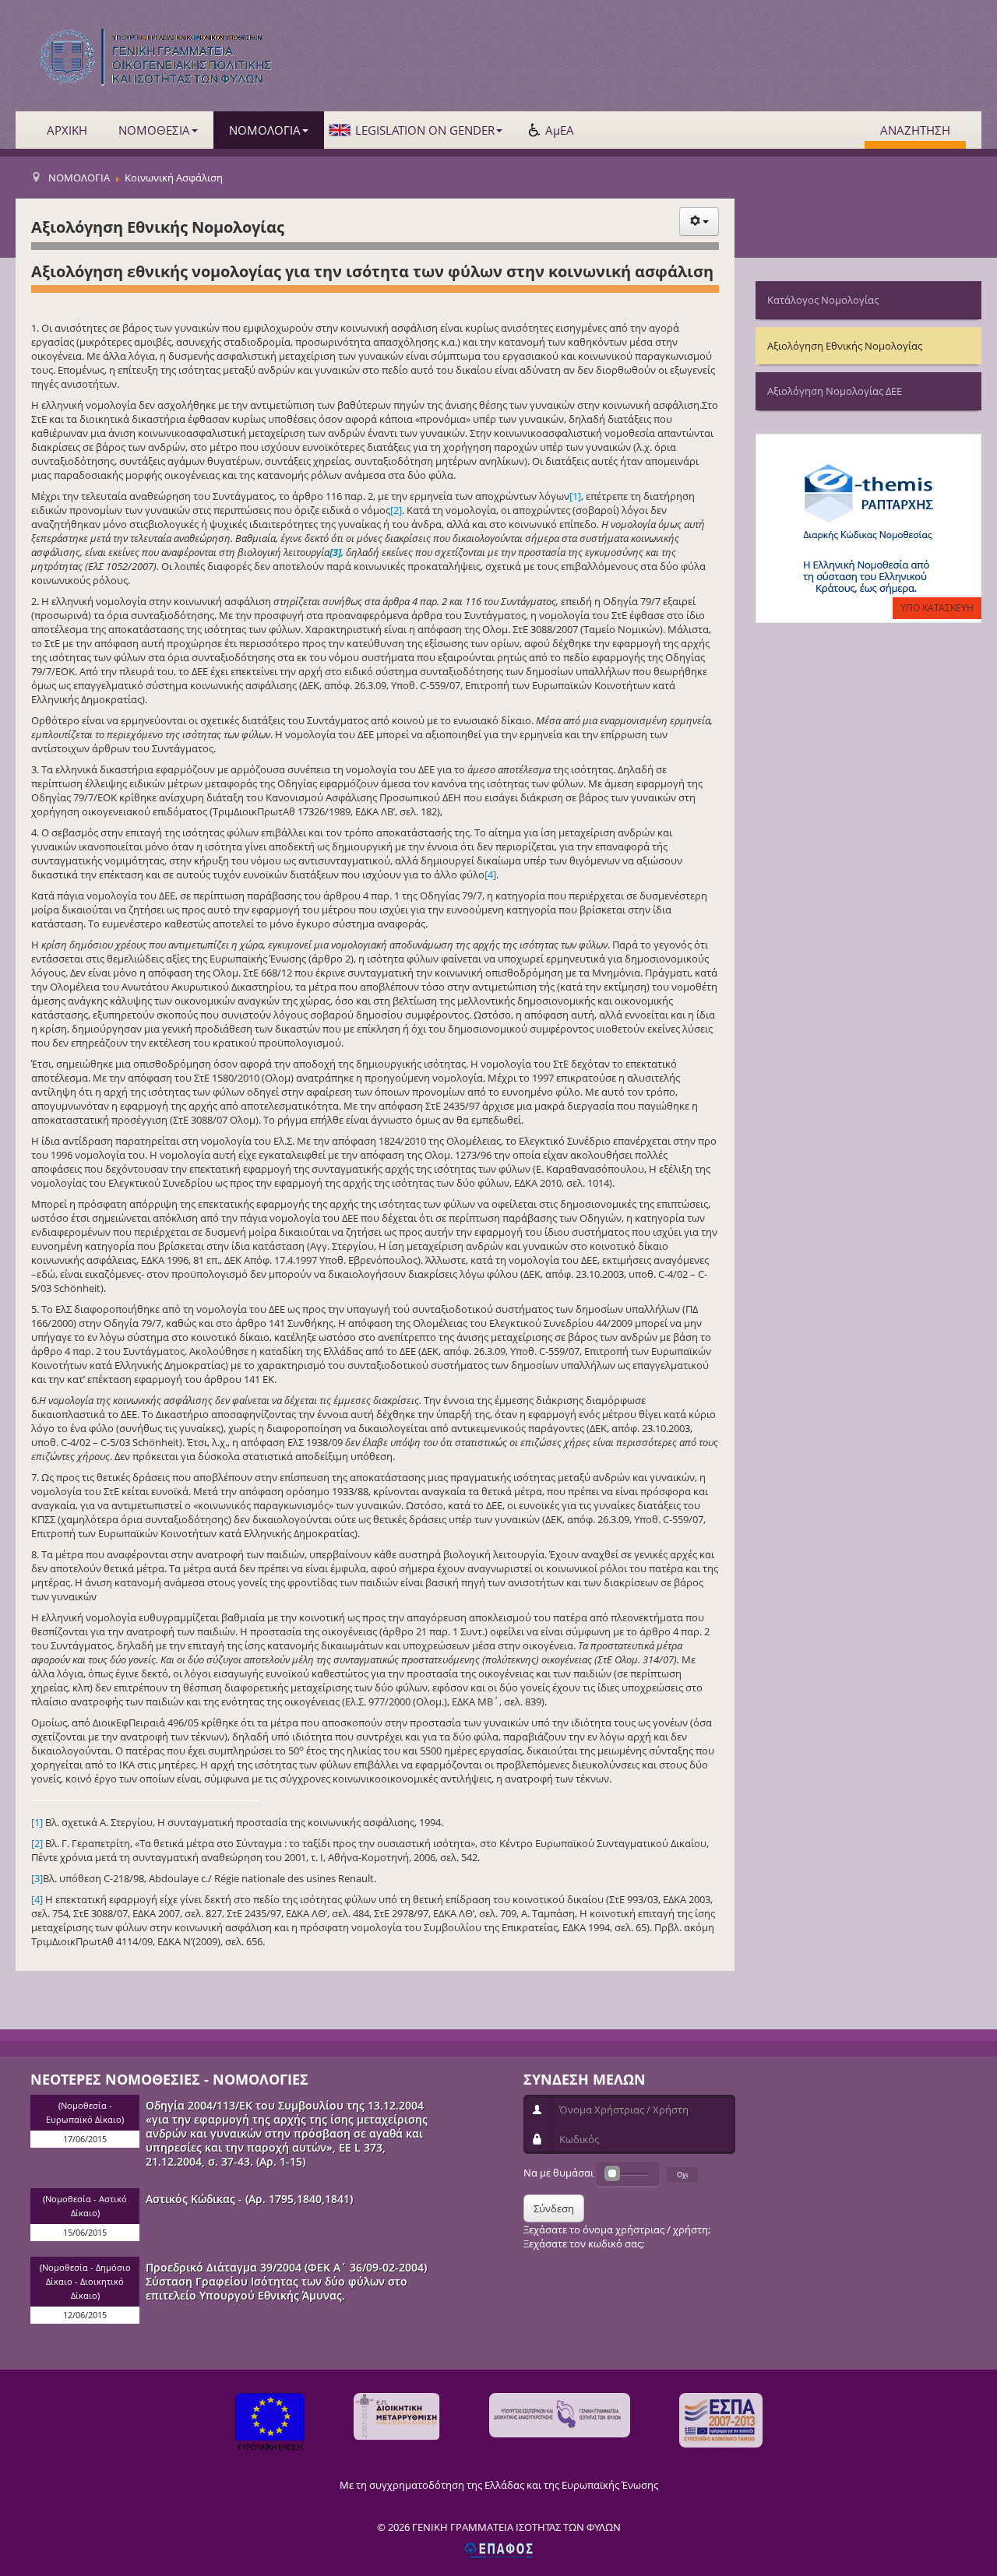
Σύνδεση (554, 2208)
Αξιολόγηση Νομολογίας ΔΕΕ (835, 391)
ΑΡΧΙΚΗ (67, 130)
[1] (575, 496)
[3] (37, 1878)
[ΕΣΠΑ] (721, 2420)
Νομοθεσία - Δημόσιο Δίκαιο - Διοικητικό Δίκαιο (86, 2282)
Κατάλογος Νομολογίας (823, 300)
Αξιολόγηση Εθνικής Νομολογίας (845, 346)
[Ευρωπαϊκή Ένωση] (270, 2424)
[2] (396, 510)
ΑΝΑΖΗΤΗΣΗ (915, 130)
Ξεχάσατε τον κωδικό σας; (584, 2243)
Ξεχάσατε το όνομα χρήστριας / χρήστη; (617, 2229)
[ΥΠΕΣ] (560, 2415)
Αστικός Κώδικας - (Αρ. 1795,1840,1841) (249, 2199)
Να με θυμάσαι (558, 2173)
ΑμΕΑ (560, 130)
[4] (490, 875)
